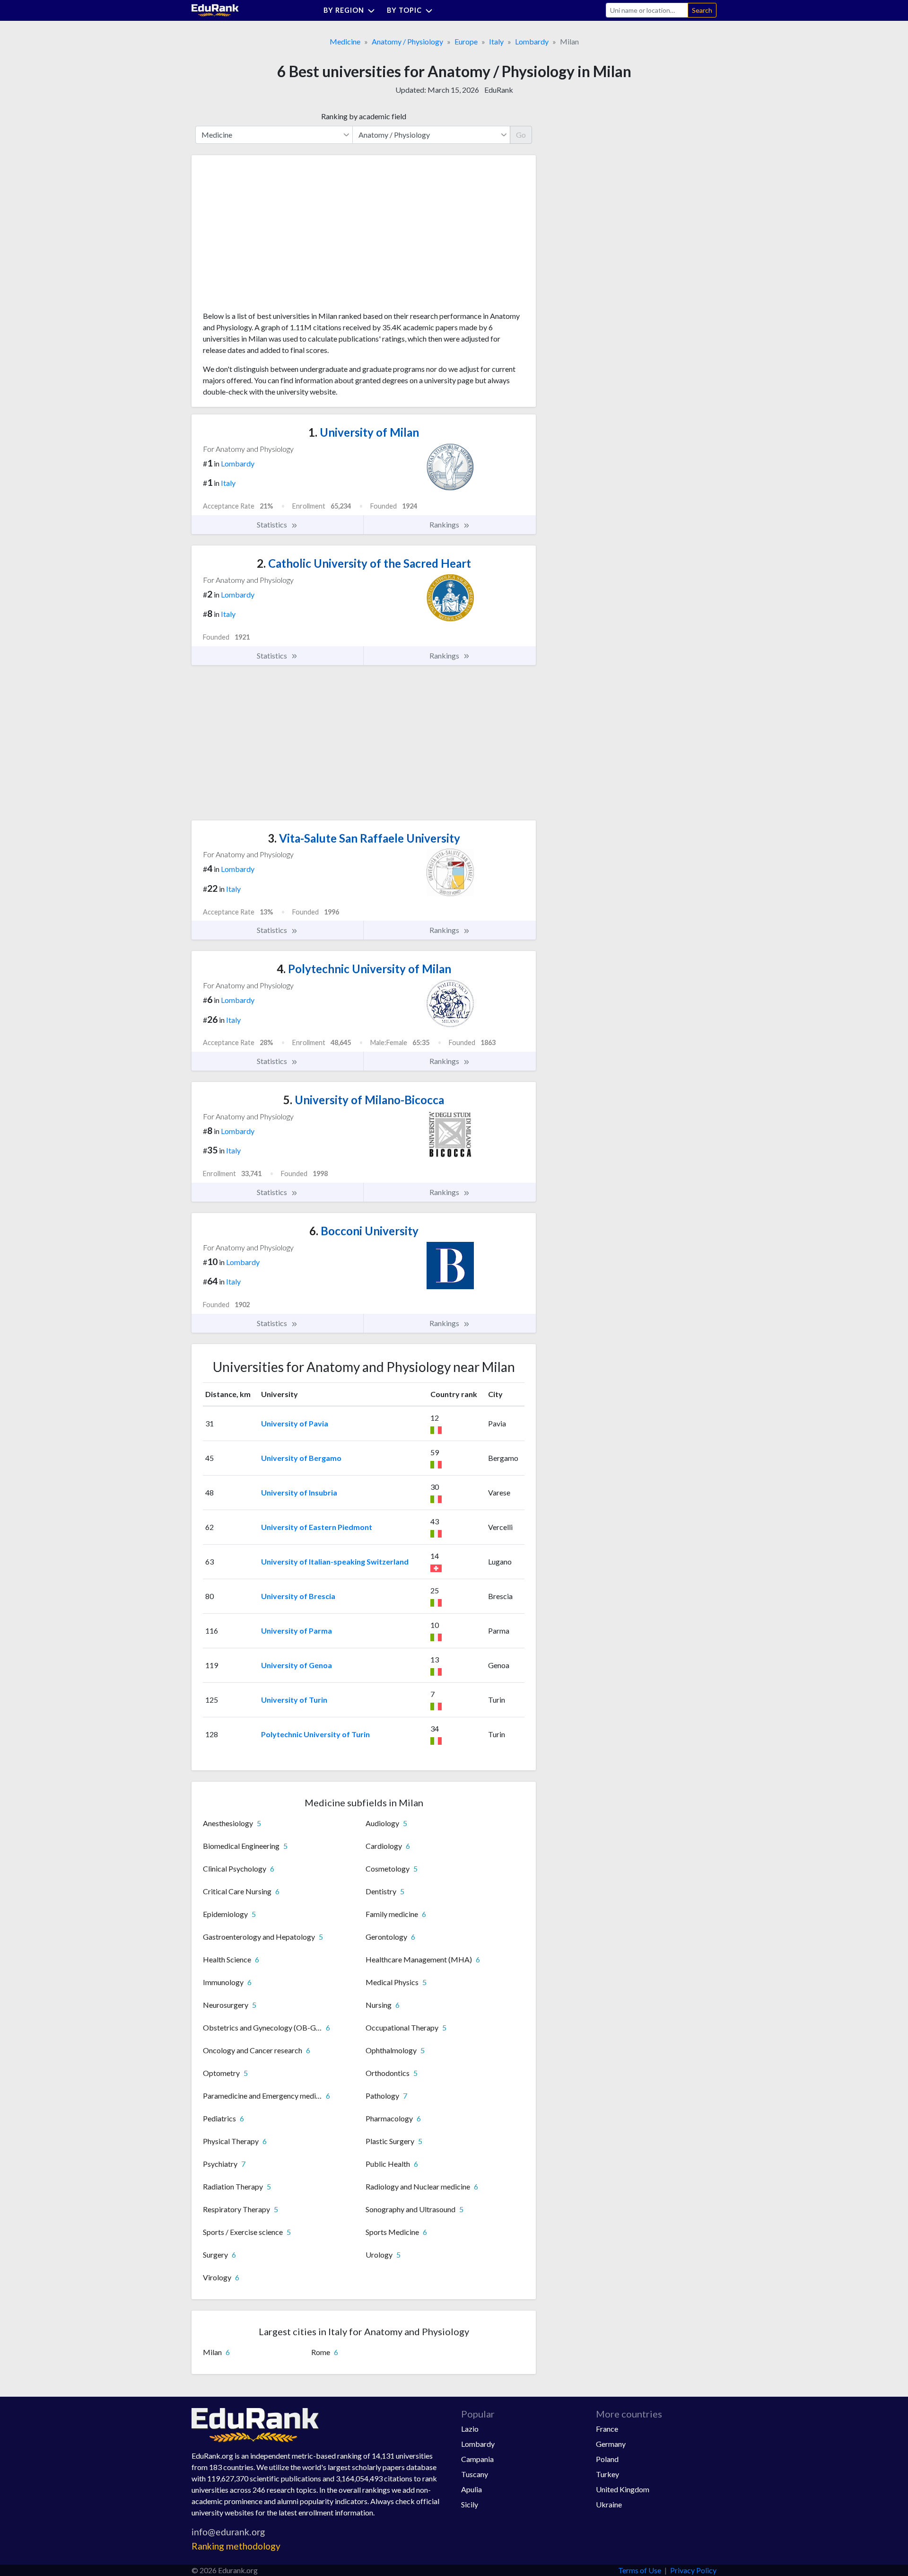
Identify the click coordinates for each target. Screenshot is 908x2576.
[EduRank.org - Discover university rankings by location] (215, 9)
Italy (496, 41)
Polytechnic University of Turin (315, 1734)
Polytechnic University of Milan (364, 969)
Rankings (445, 524)
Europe (466, 41)
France (607, 2429)
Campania (477, 2459)
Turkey (607, 2474)
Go (521, 135)
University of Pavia (295, 1423)
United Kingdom (623, 2489)
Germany (611, 2444)
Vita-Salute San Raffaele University (364, 838)
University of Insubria (299, 1492)
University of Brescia (298, 1596)
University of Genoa (297, 1665)
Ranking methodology (236, 2546)
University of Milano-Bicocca (364, 1100)
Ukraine (609, 2504)
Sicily (470, 2504)
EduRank (499, 90)
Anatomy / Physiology (407, 41)
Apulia (471, 2489)
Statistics (273, 524)
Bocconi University (364, 1231)
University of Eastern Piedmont (317, 1527)
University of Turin (294, 1700)
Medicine (345, 41)
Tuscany (475, 2474)
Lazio (470, 2429)
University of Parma (297, 1631)
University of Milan (364, 432)
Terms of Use (640, 2570)
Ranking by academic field (364, 116)
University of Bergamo (301, 1458)
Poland (607, 2459)
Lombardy (532, 41)
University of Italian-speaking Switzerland (335, 1561)
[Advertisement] (274, 237)
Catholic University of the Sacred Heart (364, 563)
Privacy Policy (693, 2570)
